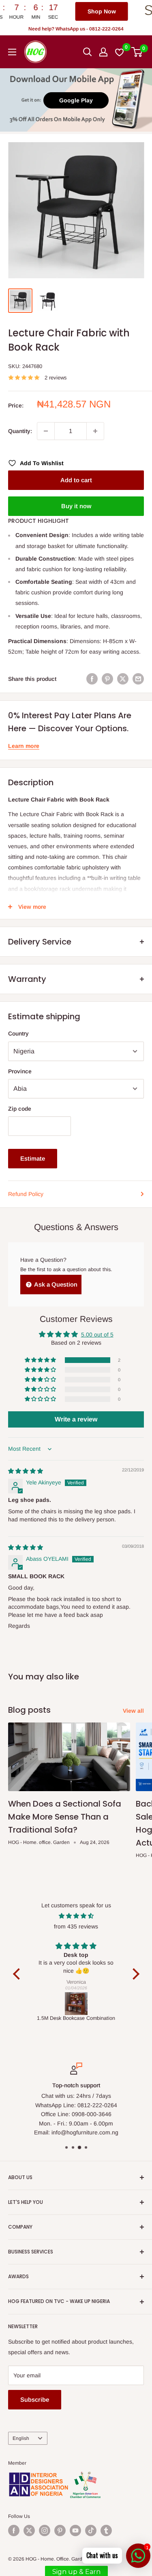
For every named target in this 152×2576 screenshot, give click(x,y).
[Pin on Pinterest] (107, 679)
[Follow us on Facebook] (14, 2531)
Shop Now (58, 11)
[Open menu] (12, 52)
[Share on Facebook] (92, 679)
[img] (26, 1471)
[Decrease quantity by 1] (46, 431)
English (21, 2438)
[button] (41, 1360)
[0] (137, 52)
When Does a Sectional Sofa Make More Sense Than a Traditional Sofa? (65, 1817)
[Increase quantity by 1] (95, 431)
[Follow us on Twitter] (29, 2531)
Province (20, 1071)
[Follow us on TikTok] (91, 2531)
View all (133, 1711)
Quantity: (20, 431)
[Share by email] (138, 679)
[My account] (103, 52)
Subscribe (35, 2399)
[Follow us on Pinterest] (60, 2531)
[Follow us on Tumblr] (106, 2531)
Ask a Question (55, 1284)
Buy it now (76, 506)
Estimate (33, 1158)
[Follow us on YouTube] (75, 2531)
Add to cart (76, 480)
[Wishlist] (120, 52)
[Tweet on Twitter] (123, 679)
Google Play (76, 100)
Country (18, 1033)
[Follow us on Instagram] (45, 2531)
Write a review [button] (76, 1419)
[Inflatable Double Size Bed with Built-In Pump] (76, 2004)
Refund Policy (26, 1194)
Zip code (20, 1109)
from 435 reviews (76, 1926)
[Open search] (88, 52)
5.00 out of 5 (97, 1335)
